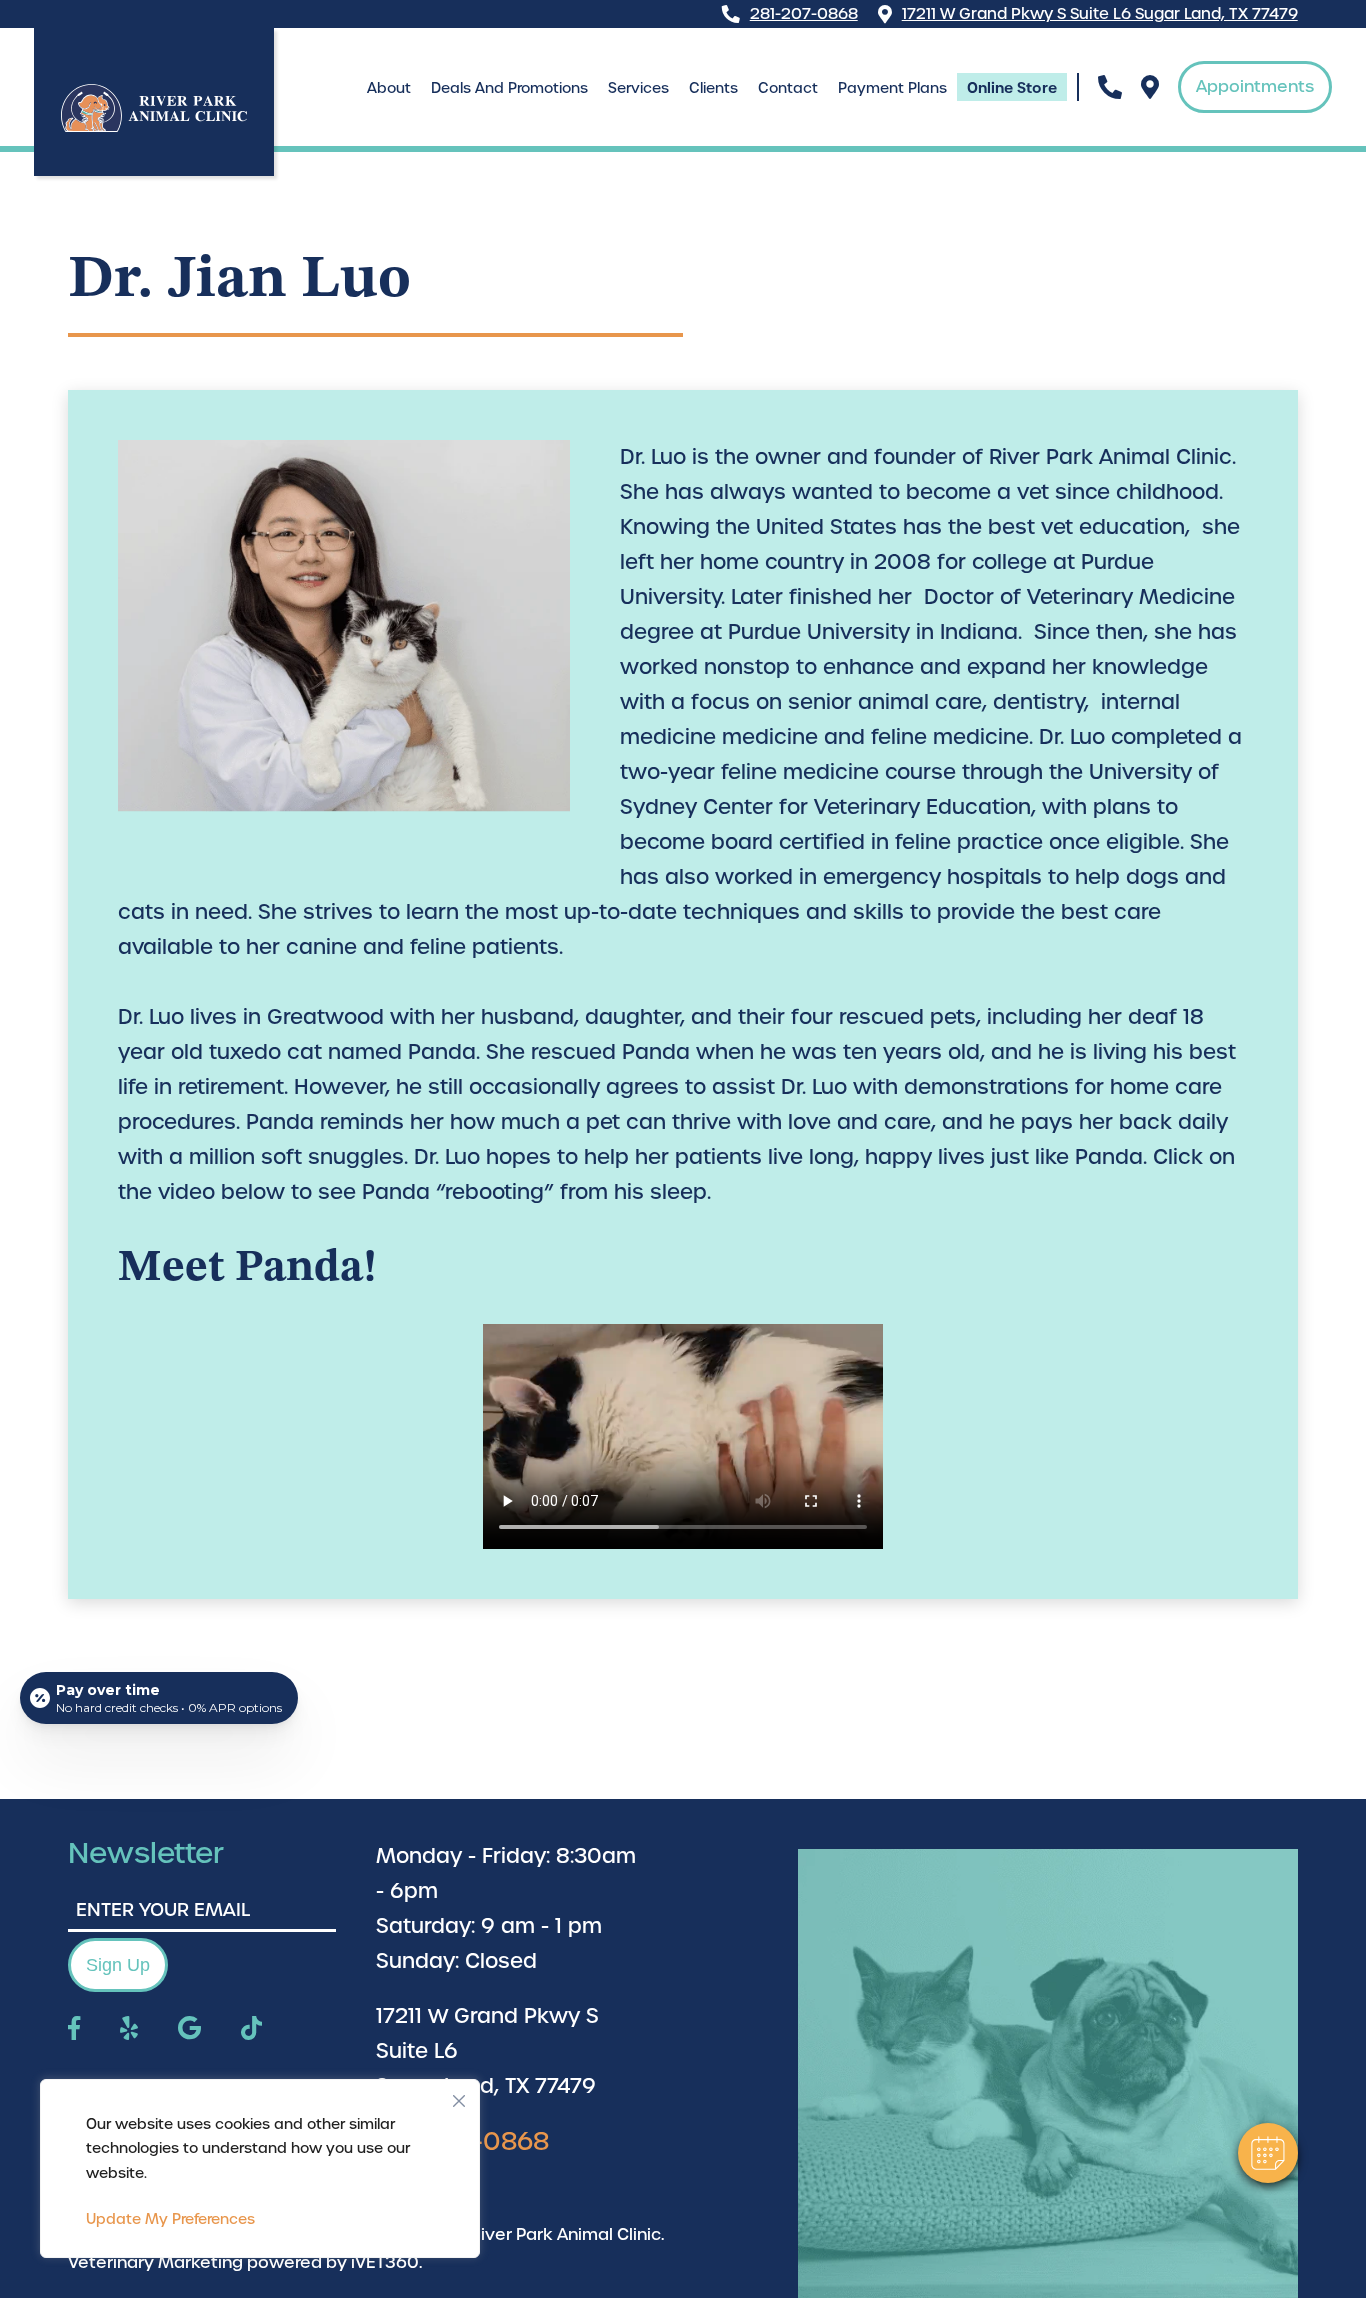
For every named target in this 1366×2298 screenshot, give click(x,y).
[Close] (459, 2096)
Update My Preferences (170, 2219)
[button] (1268, 2153)
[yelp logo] (129, 2030)
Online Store (1012, 88)
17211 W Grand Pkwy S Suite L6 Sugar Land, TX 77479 (1100, 14)
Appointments (1255, 86)
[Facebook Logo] (74, 2030)
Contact (788, 88)
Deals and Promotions (509, 88)
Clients (713, 88)
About (389, 88)
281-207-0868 (804, 14)
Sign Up (118, 1965)
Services (638, 88)
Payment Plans (892, 88)
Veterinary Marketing (155, 2262)
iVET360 (385, 2262)
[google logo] (189, 2030)
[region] (260, 2169)
